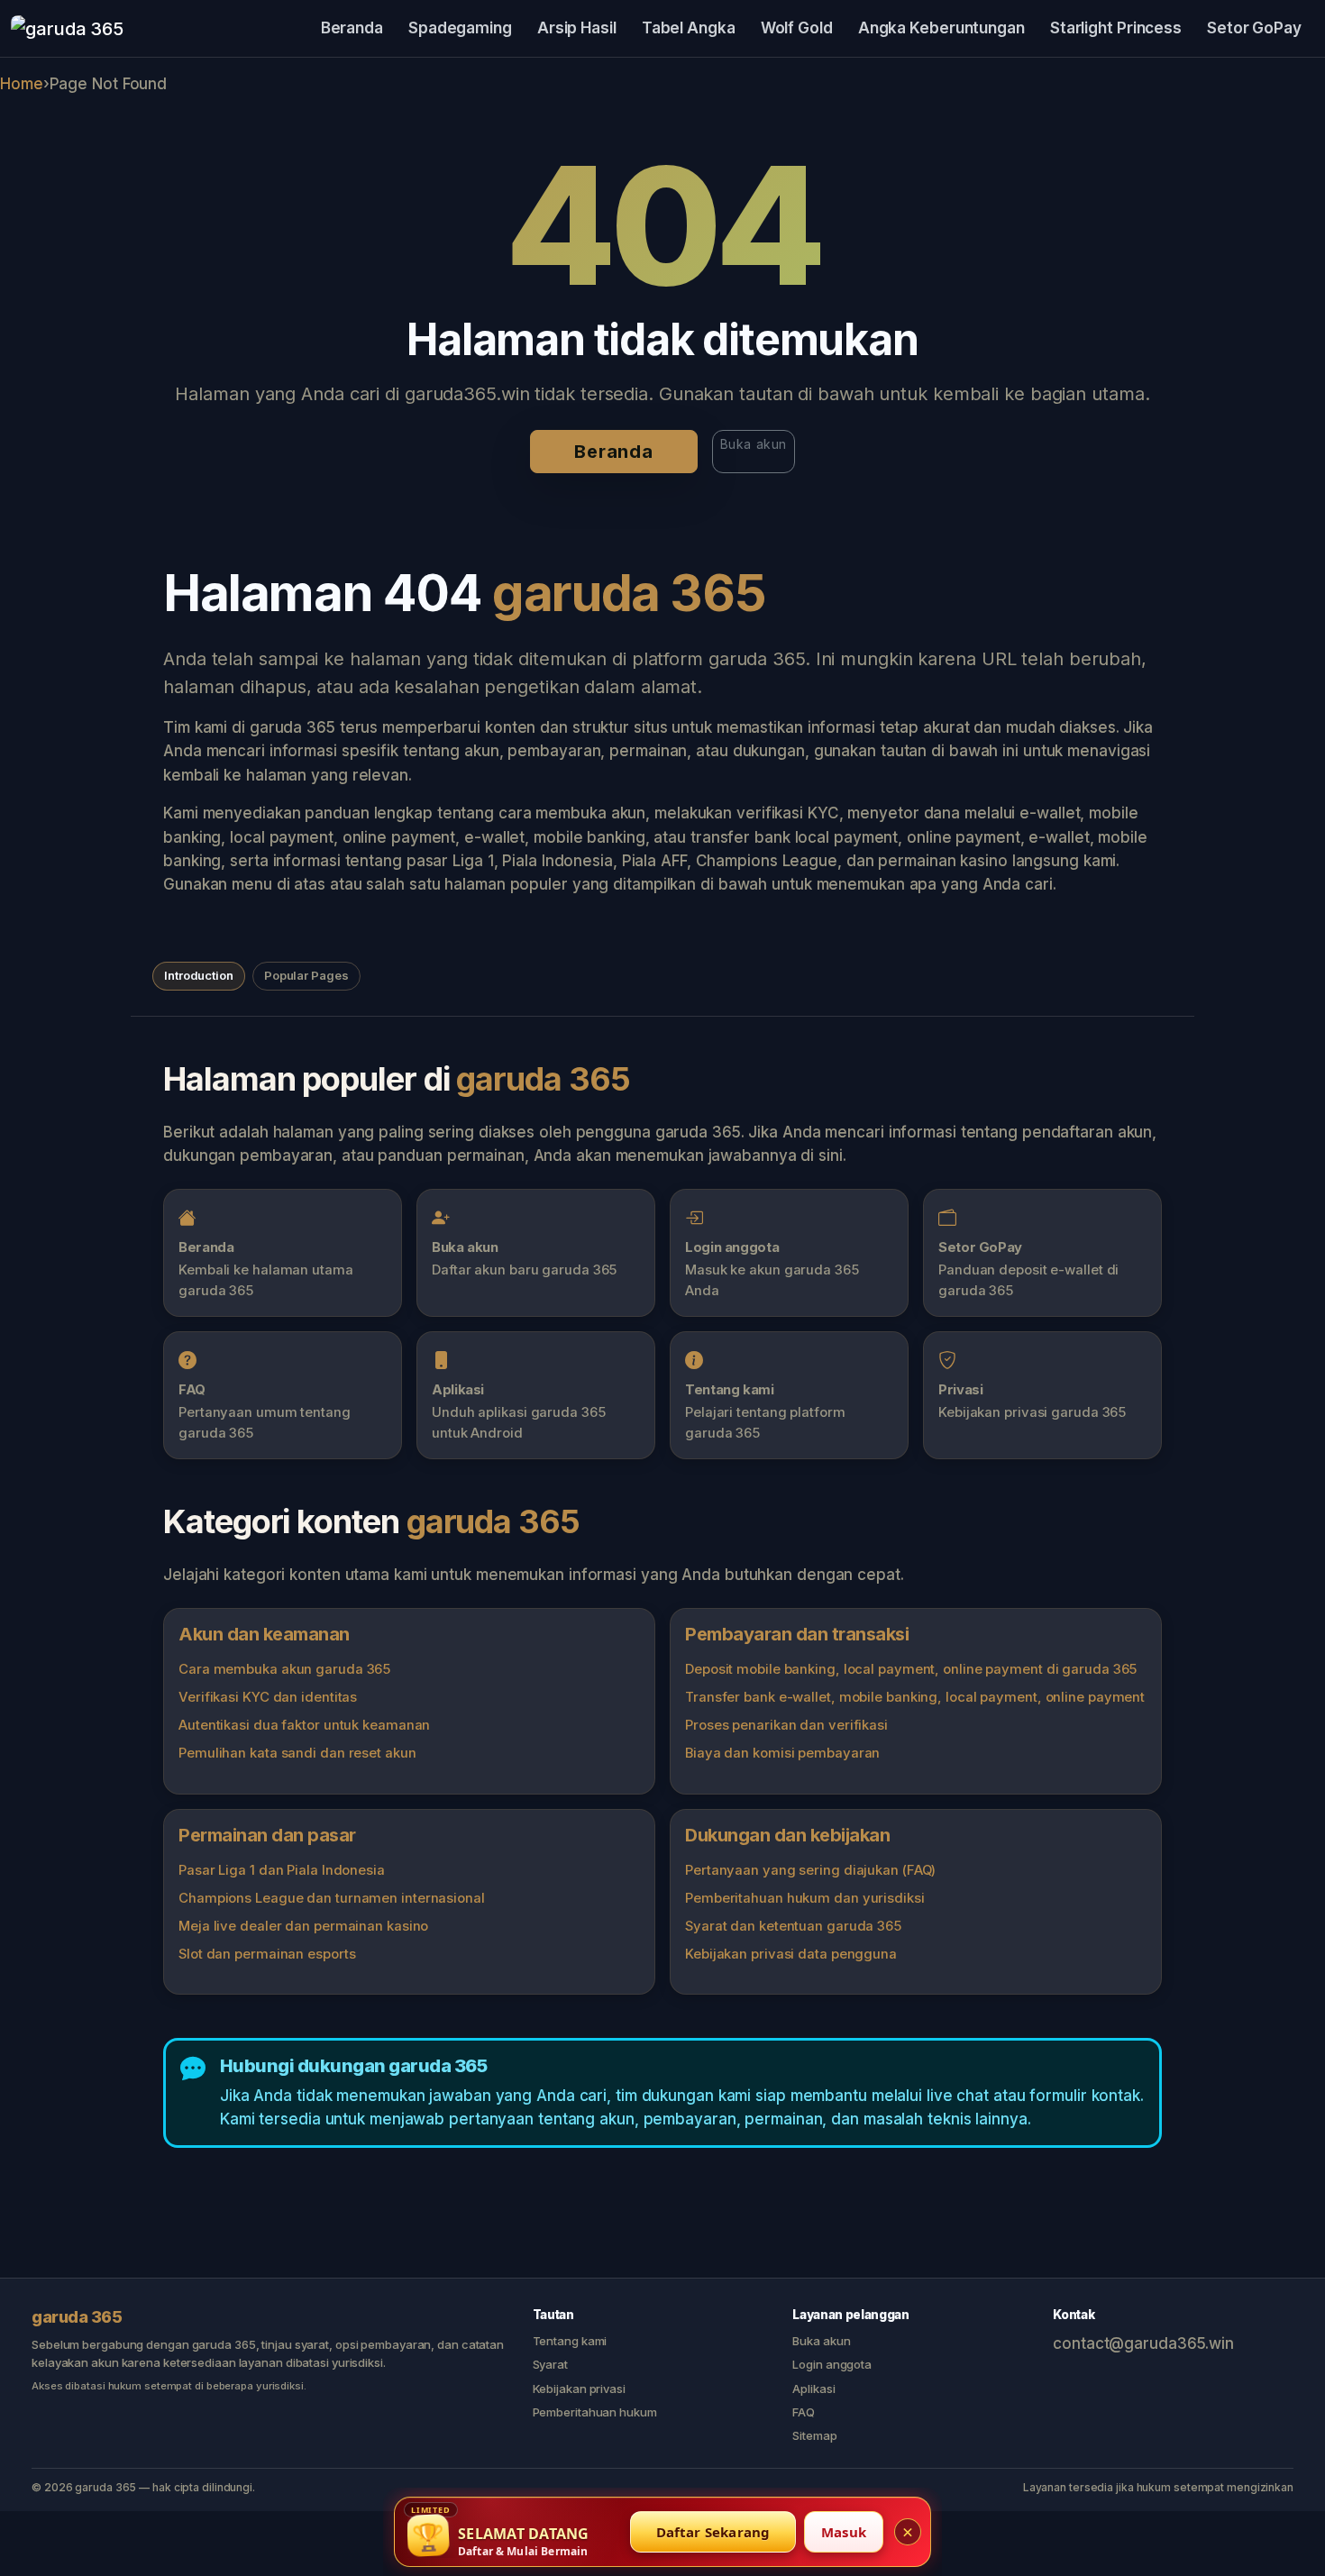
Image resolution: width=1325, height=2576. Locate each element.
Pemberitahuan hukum (595, 2412)
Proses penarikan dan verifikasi (786, 1725)
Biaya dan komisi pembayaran (782, 1753)
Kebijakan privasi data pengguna (791, 1954)
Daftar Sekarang (713, 2532)
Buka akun (754, 444)
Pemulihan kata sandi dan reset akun (297, 1753)
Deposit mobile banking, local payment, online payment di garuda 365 (911, 1669)
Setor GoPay (1254, 28)
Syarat (550, 2364)
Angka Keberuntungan (941, 28)
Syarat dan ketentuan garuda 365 (793, 1926)
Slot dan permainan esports (267, 1954)
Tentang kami (570, 2341)
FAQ (804, 2412)
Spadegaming (460, 28)
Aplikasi (813, 2389)
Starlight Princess (1116, 28)
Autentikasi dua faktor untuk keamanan (304, 1725)
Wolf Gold (797, 28)
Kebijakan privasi (579, 2389)
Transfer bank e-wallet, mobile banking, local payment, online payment (915, 1697)
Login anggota (832, 2364)
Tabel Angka (689, 28)
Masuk (844, 2532)
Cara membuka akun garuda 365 (284, 1669)
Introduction (199, 975)
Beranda (352, 28)
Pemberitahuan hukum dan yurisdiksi (805, 1898)
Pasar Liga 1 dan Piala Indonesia (282, 1870)
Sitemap (814, 2435)
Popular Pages (306, 975)
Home (22, 84)
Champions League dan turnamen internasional (332, 1898)
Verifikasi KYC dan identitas (268, 1697)
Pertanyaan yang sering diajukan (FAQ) (810, 1870)
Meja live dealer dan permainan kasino (303, 1926)
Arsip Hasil (577, 28)
